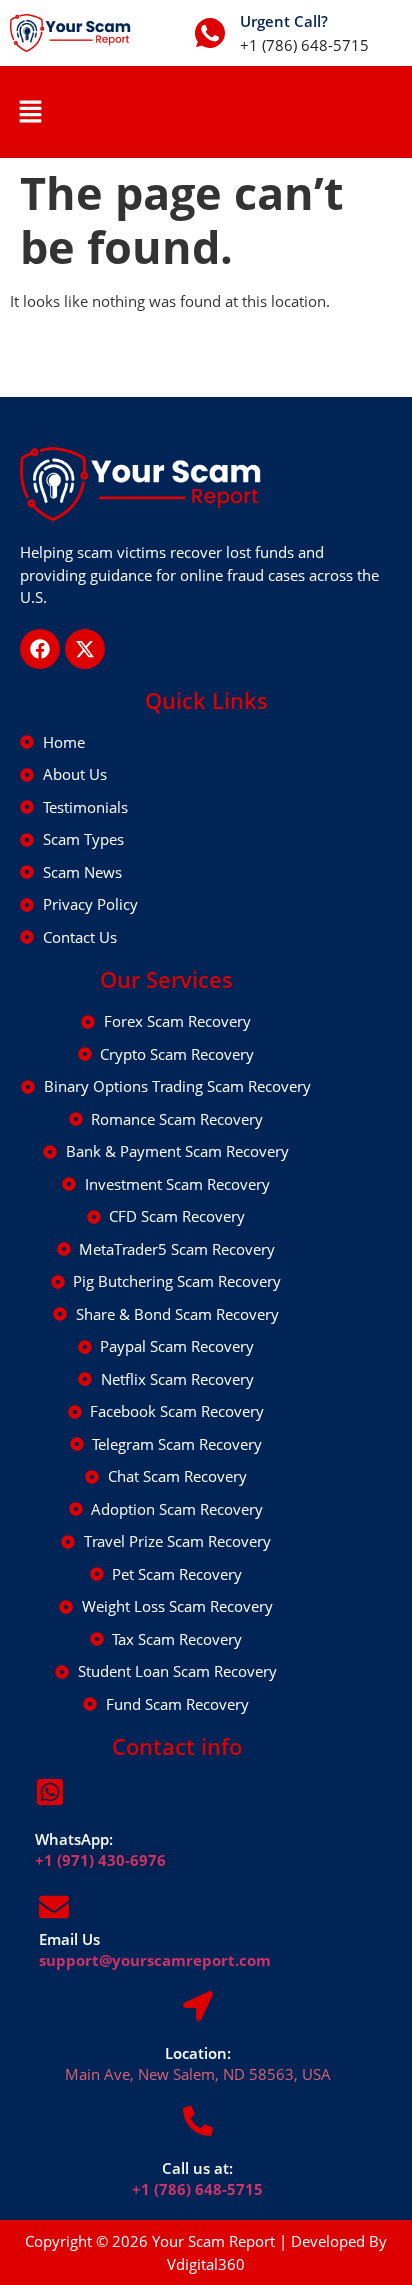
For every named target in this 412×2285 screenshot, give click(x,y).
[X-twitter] (85, 649)
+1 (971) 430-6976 (100, 1860)
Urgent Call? (284, 21)
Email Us (69, 1939)
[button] (30, 112)
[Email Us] (54, 1907)
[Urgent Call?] (210, 33)
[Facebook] (40, 649)
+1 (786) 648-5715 (197, 2189)
